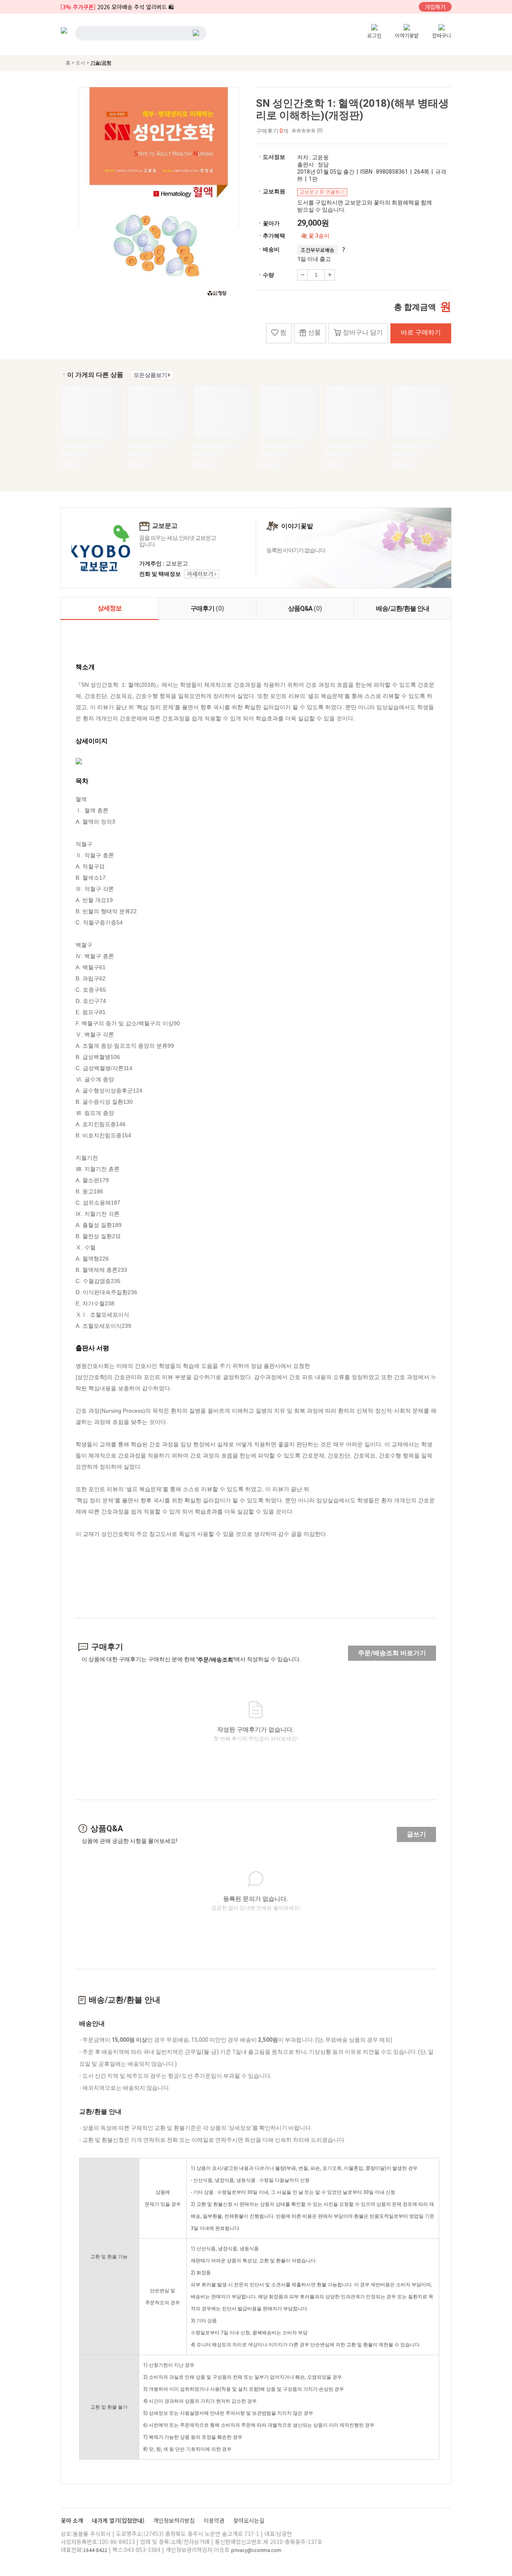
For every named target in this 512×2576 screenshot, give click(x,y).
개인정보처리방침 (175, 2520)
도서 (81, 63)
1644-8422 (95, 2550)
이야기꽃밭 (407, 35)
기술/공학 (101, 63)
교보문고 (165, 526)
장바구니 (442, 35)
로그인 (374, 35)
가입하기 (435, 7)
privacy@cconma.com (256, 2550)
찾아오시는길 (249, 2520)
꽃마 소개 (73, 2520)
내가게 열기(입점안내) (119, 2520)
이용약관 (215, 2520)
